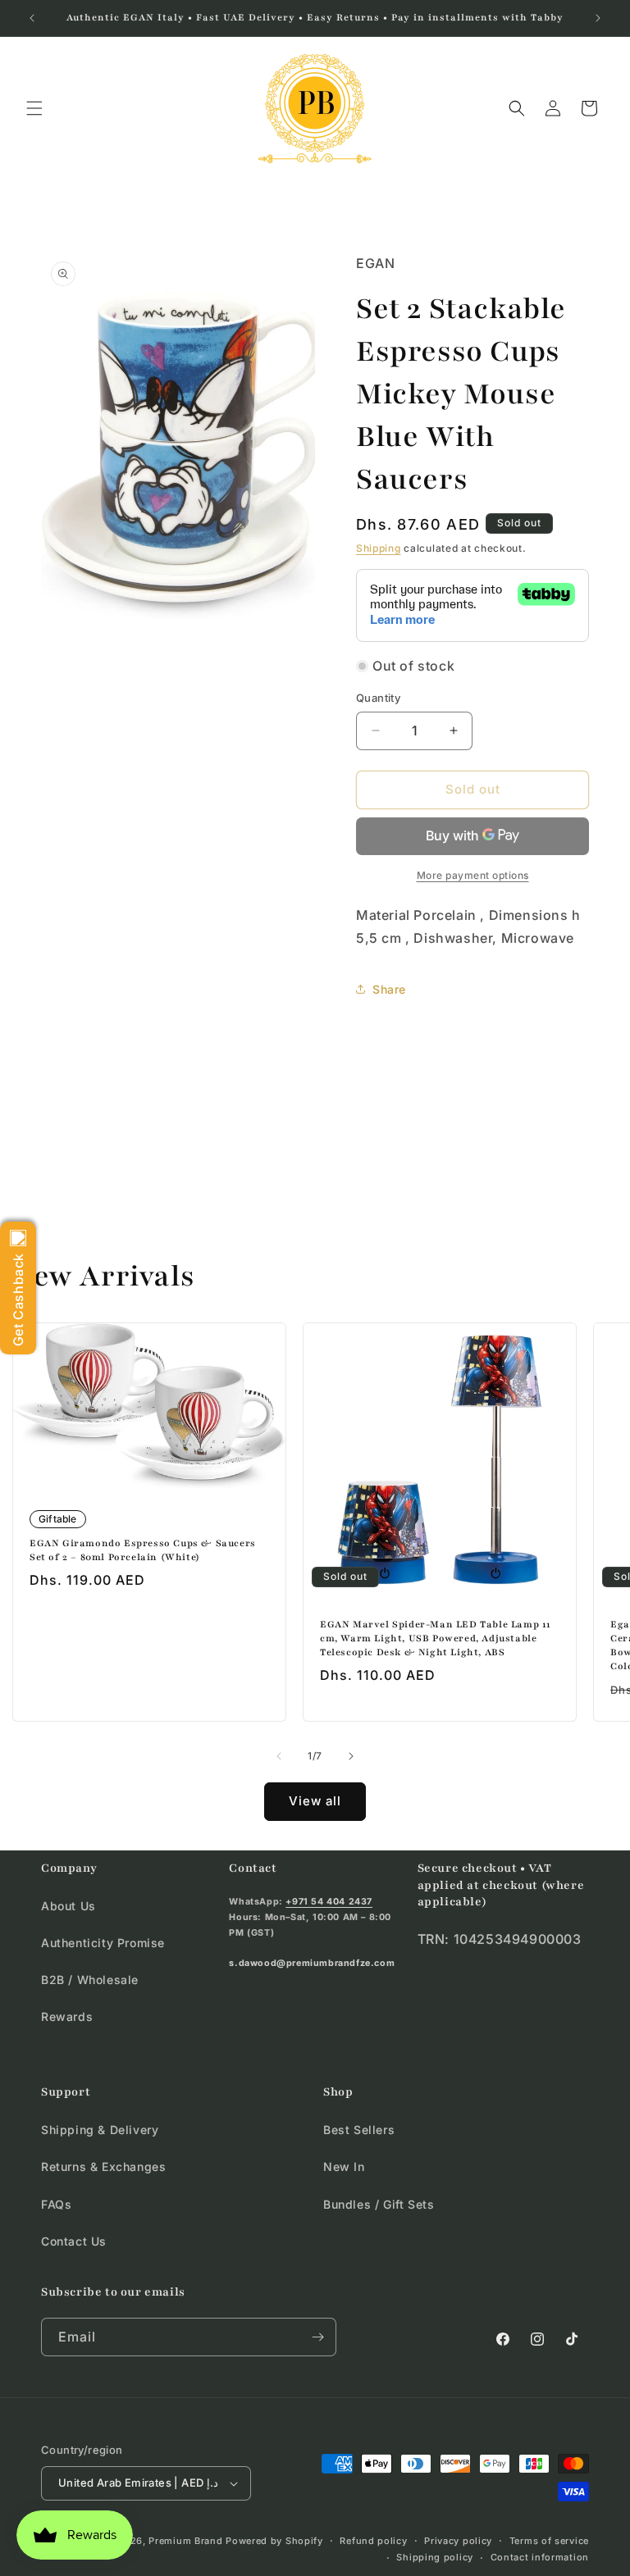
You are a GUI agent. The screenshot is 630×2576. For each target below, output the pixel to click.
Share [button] (389, 989)
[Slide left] (279, 1756)
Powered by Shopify (274, 2541)
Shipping (379, 548)
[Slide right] (351, 1756)
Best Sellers (359, 2130)
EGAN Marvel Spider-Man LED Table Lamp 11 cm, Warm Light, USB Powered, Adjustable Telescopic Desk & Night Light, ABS (436, 1638)
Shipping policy (435, 2557)
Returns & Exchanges (103, 2166)
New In (344, 2166)
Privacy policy (458, 2541)
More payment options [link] (473, 875)
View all (315, 1801)
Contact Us (74, 2241)
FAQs (56, 2204)
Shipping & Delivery (100, 2130)
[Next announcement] (598, 18)
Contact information (540, 2557)
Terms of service (549, 2541)
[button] (34, 108)
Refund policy (373, 2541)
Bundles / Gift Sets (379, 2204)
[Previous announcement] (32, 18)
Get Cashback (18, 1299)
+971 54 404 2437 (329, 1902)
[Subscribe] (317, 2337)
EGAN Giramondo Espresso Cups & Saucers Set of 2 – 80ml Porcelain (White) (143, 1550)
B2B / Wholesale (90, 1980)
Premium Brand (185, 2541)
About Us (68, 1906)
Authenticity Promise (103, 1943)
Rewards (67, 2016)
